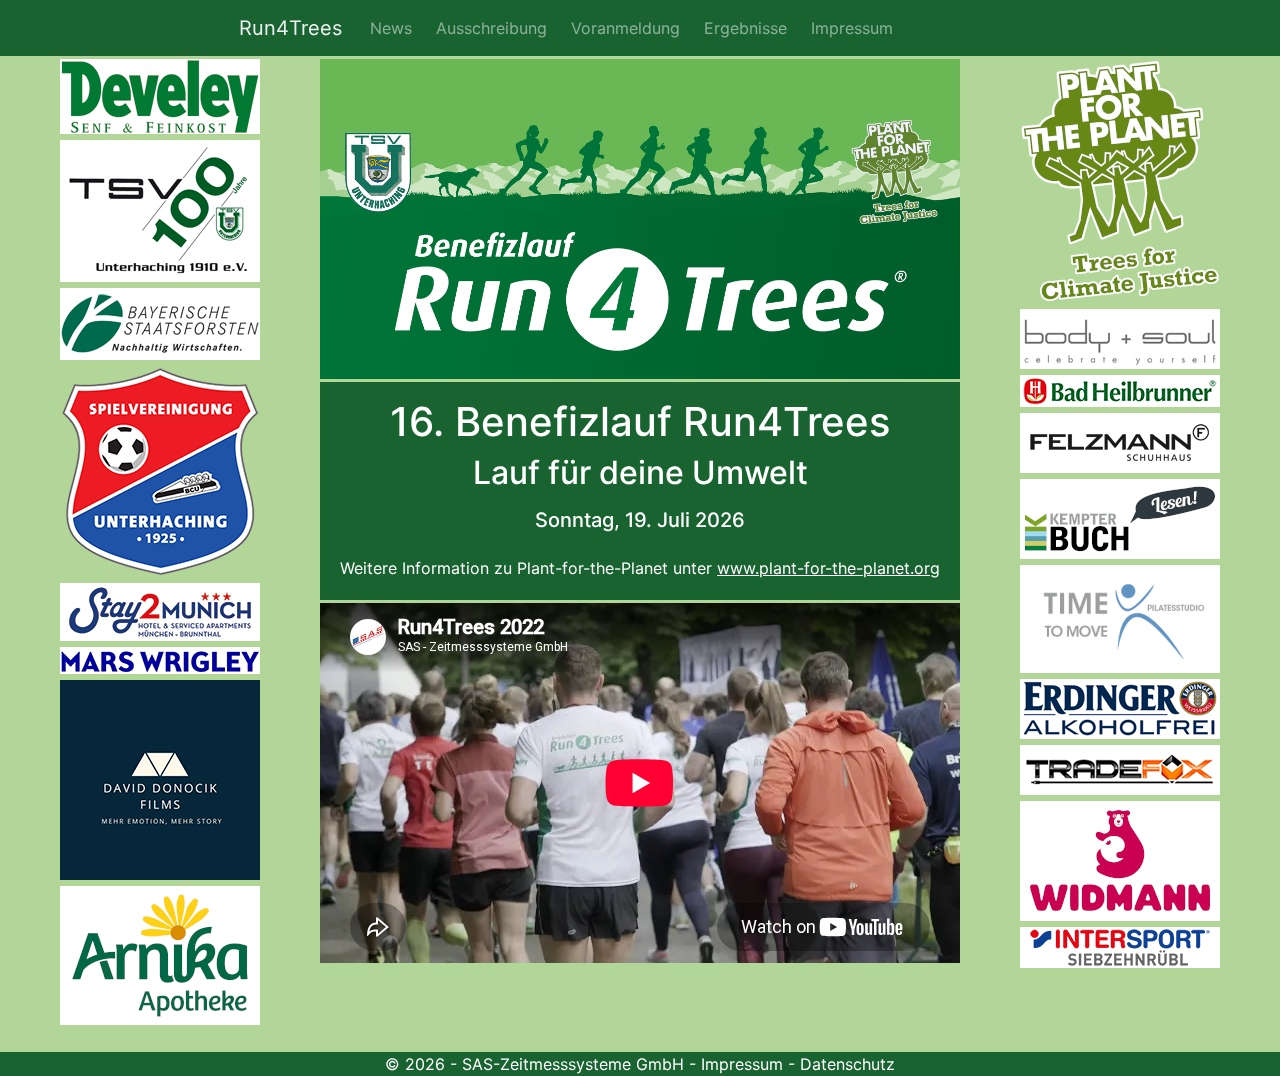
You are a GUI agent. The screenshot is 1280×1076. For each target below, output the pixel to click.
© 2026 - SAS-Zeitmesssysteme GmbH (534, 1064)
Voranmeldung (625, 28)
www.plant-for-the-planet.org (828, 568)
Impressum (852, 28)
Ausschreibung (491, 28)
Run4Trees (290, 28)
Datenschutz (847, 1064)
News (391, 28)
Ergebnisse (745, 28)
